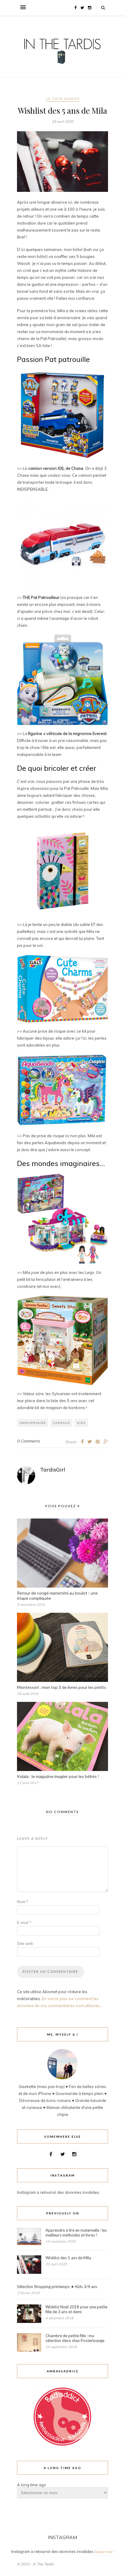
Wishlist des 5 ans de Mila (68, 2258)
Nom (23, 1902)
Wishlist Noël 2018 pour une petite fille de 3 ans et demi (76, 2309)
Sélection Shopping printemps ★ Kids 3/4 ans (57, 2287)
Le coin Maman (63, 99)
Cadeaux (61, 1423)
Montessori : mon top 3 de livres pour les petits (62, 1687)
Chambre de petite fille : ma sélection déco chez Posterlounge (75, 2338)
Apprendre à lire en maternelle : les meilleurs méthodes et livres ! (76, 2233)
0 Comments (28, 1441)
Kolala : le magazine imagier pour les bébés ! (58, 1776)
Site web (25, 1943)
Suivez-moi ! (104, 2552)
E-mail (24, 1923)
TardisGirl (53, 1470)
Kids (81, 1423)
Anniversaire (33, 1423)
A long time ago (32, 2485)
